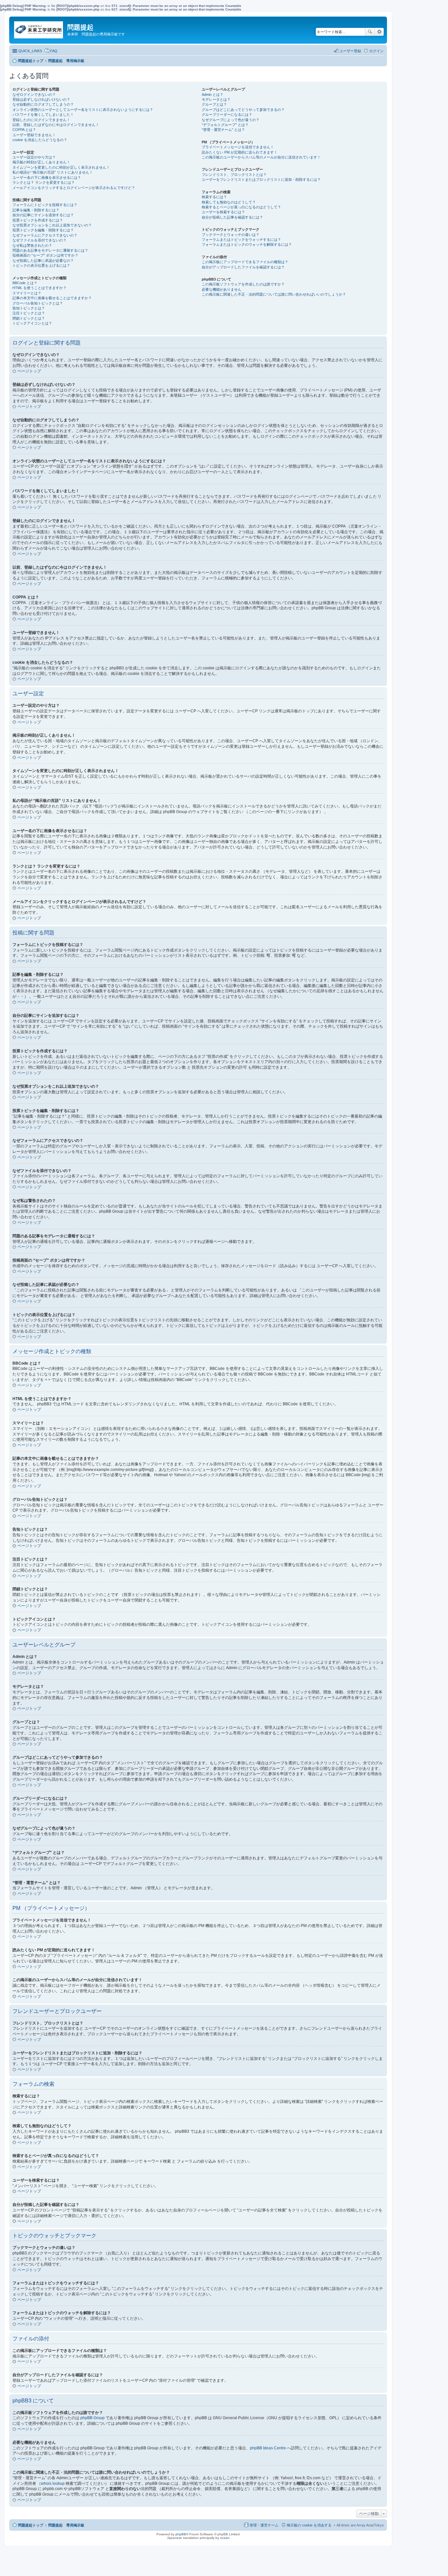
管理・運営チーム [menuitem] (264, 2525)
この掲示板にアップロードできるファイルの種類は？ (245, 262)
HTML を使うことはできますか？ (40, 288)
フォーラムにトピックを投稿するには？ (45, 205)
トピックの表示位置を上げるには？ (41, 265)
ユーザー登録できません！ (34, 135)
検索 (370, 32)
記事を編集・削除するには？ (36, 210)
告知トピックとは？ (29, 308)
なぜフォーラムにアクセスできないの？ (45, 235)
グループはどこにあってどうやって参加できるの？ (243, 110)
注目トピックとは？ (29, 313)
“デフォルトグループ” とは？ (225, 125)
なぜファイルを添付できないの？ (40, 240)
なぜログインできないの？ (34, 94)
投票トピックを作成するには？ (38, 220)
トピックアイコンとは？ (32, 323)
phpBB (181, 2534)
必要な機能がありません (222, 289)
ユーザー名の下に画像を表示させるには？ (47, 178)
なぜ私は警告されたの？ (32, 245)
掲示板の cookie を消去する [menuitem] (309, 2525)
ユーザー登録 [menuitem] (350, 51)
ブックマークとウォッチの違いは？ (231, 235)
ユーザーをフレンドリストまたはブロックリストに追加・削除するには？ (261, 179)
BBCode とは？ (25, 283)
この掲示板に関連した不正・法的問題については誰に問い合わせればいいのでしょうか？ (274, 294)
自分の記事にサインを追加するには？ (43, 215)
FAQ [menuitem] (54, 51)
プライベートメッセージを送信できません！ (238, 147)
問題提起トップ (31, 2525)
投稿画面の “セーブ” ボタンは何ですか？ (45, 255)
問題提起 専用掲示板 (66, 2525)
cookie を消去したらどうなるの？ (40, 140)
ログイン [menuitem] (377, 51)
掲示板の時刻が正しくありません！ (41, 162)
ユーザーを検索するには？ (223, 212)
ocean (225, 2538)
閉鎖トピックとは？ (29, 318)
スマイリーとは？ (27, 293)
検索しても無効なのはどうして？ (229, 202)
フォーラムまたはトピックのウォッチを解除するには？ (247, 244)
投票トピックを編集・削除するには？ (43, 230)
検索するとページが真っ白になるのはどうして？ (241, 207)
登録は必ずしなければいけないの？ (41, 99)
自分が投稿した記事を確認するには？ (232, 217)
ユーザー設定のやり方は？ (34, 157)
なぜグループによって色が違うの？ (231, 120)
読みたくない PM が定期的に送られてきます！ (240, 152)
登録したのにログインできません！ (41, 120)
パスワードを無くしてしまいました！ (43, 115)
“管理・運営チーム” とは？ (223, 130)
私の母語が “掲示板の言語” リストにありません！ (53, 172)
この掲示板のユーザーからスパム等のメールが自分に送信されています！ (261, 157)
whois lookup (53, 2483)
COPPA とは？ (24, 130)
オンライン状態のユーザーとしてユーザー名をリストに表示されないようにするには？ (83, 110)
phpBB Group (92, 2418)
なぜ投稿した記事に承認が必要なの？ (43, 261)
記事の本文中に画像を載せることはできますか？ (52, 298)
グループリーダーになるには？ (227, 115)
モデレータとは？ (216, 99)
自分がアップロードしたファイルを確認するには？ (243, 267)
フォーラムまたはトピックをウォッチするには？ (241, 240)
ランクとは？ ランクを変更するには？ (44, 182)
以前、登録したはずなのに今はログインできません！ (56, 125)
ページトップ (29, 371)
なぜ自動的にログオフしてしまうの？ (43, 104)
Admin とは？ (213, 94)
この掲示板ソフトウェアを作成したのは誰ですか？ (243, 284)
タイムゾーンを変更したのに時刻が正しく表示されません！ (61, 167)
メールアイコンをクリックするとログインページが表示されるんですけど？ (74, 188)
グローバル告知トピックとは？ (38, 303)
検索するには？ (214, 197)
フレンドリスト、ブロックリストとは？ (234, 175)
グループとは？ (214, 104)
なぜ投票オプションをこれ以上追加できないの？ (52, 225)
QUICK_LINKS (30, 51)
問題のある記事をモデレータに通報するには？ (50, 250)
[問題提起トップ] (39, 28)
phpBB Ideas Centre (268, 2448)
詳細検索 (379, 32)
